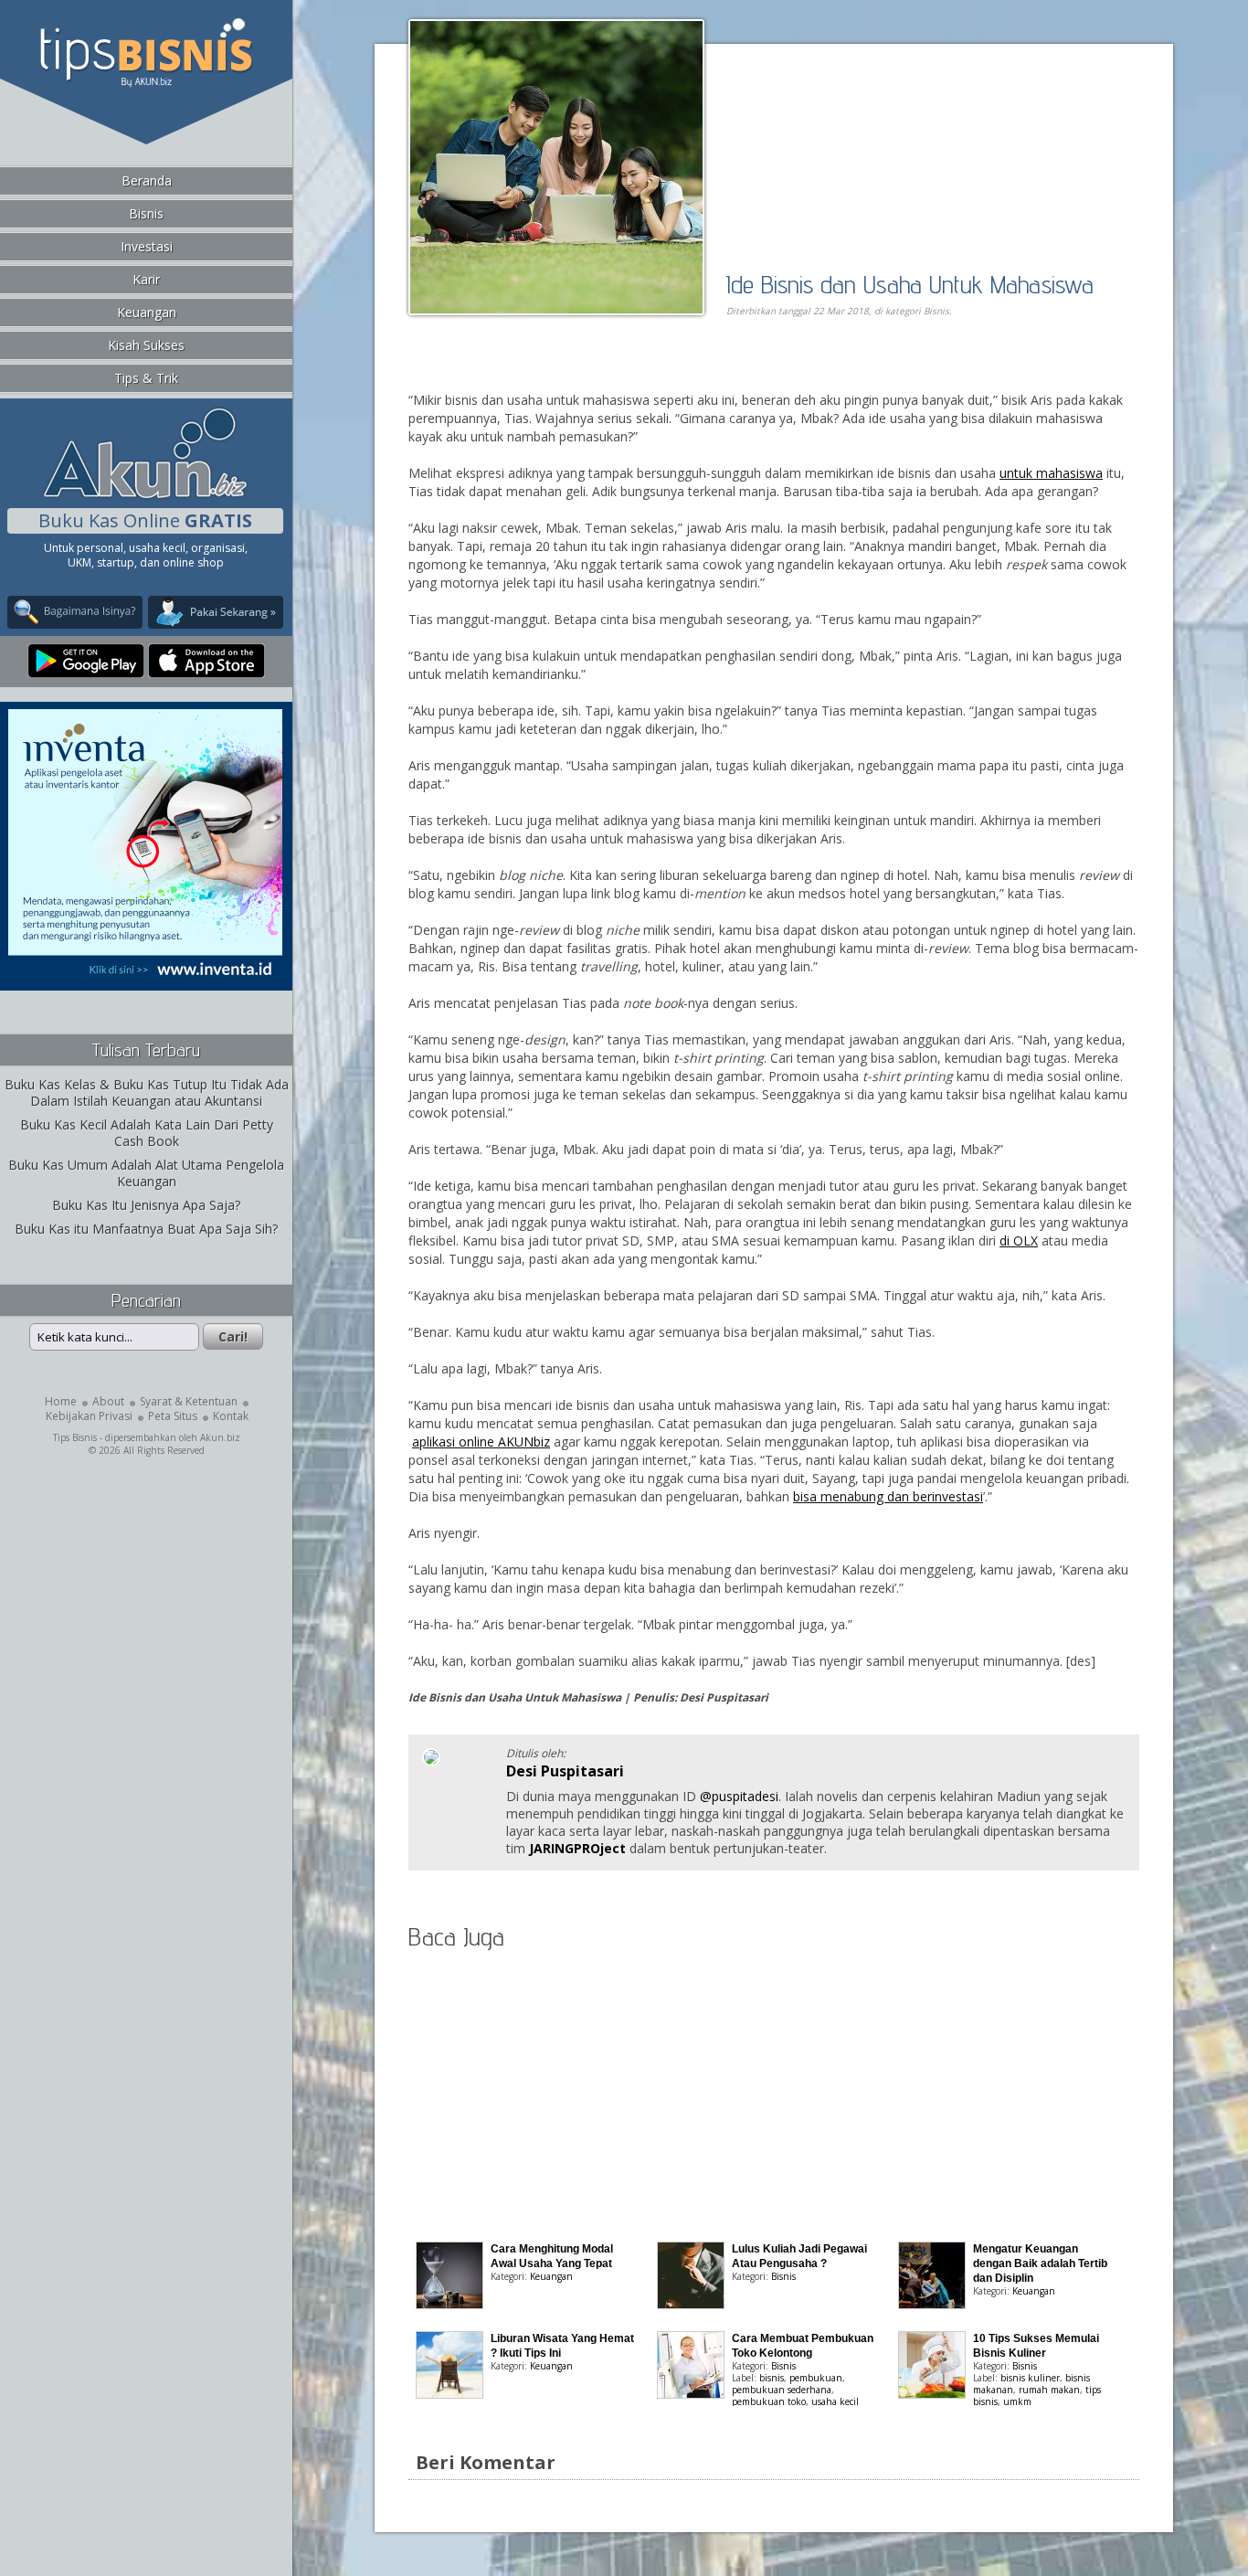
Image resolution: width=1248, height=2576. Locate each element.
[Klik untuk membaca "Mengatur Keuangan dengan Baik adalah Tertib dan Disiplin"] (932, 2304)
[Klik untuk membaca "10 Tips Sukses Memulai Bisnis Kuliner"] (932, 2394)
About (108, 1401)
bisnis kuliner (1030, 2378)
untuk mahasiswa (1051, 473)
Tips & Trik (146, 378)
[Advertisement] (619, 371)
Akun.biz (220, 1437)
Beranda (147, 180)
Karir (146, 279)
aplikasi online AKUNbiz (481, 1442)
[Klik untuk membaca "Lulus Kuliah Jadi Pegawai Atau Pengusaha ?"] (691, 2304)
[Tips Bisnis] (146, 83)
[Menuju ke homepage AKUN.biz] (145, 496)
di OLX (1019, 1240)
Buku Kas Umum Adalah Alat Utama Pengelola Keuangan (146, 1173)
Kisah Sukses (146, 345)
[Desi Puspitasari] (431, 1761)
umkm (1017, 2401)
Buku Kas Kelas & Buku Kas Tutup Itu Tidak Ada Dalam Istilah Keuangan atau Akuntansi (147, 1092)
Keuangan (147, 312)
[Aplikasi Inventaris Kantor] (145, 978)
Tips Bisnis (75, 1437)
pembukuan (816, 2378)
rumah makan (1049, 2390)
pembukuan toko (769, 2401)
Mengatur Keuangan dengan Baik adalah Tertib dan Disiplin (1040, 2263)
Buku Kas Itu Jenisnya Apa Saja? (146, 1205)
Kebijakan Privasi (89, 1416)
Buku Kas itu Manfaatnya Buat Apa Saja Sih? (146, 1229)
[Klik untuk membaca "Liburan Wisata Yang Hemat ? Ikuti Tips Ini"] (449, 2394)
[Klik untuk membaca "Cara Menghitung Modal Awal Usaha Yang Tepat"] (449, 2304)
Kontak (231, 1416)
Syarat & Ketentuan (189, 1401)
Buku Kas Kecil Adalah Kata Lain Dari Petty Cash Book (147, 1133)
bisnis (772, 2378)
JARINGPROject (577, 1848)
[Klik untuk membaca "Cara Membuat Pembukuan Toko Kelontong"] (691, 2394)
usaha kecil (835, 2401)
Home (61, 1401)
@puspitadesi (739, 1796)
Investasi (147, 246)
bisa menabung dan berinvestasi (888, 1496)
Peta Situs (173, 1416)
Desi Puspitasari (565, 1771)
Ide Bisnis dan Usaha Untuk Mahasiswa (910, 284)
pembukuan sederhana (782, 2390)
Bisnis (146, 213)
